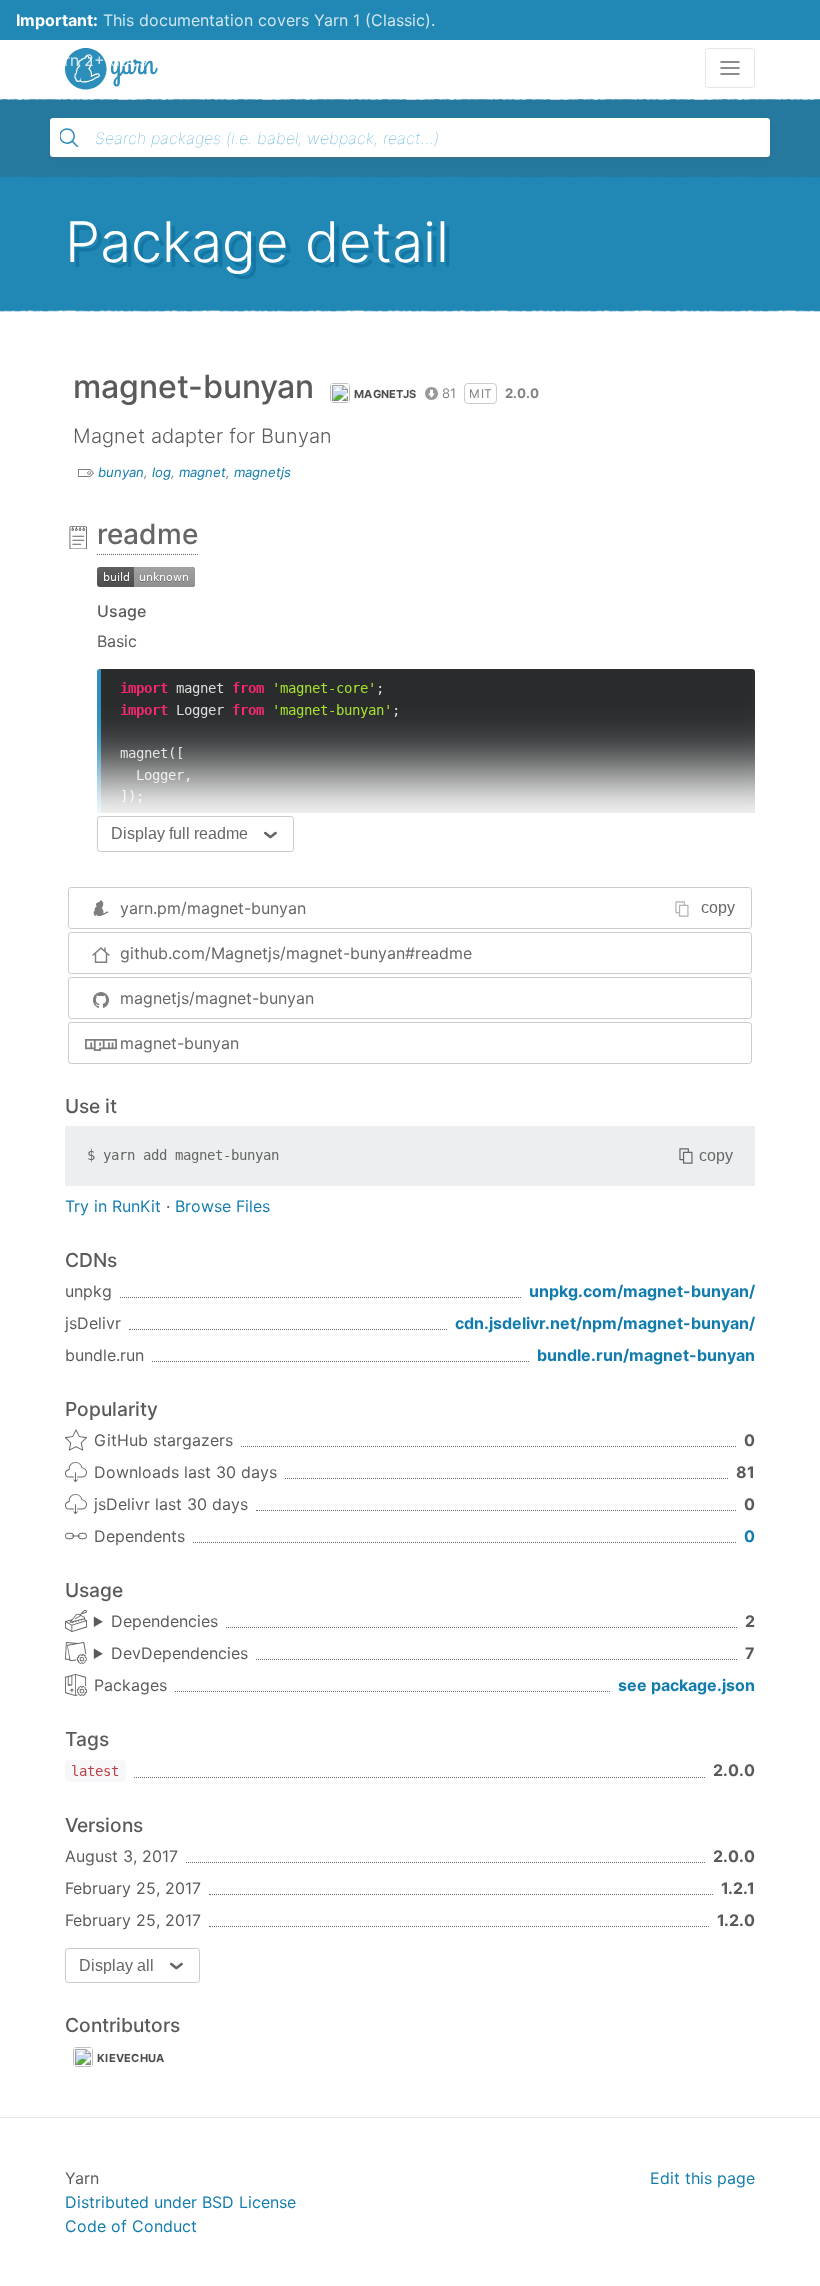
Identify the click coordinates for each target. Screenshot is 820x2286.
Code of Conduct (131, 2226)
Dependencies (164, 1621)
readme (147, 534)
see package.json (686, 1685)
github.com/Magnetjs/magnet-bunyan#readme (296, 953)
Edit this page (702, 2178)
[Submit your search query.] (69, 138)
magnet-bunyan (179, 1043)
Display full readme (179, 833)
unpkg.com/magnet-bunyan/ (642, 1291)
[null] (146, 575)
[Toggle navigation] (730, 68)
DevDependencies (179, 1653)
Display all (116, 1965)
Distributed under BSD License (180, 2202)
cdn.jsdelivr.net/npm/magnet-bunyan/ (605, 1323)
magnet (202, 472)
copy (718, 907)
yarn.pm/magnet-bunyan (213, 908)
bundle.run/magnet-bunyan (646, 1355)
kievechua (131, 2058)
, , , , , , (171, 1654)
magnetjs (385, 394)
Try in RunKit (113, 1206)
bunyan (121, 472)
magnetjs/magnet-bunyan (217, 998)
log (161, 472)
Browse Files (222, 1206)
